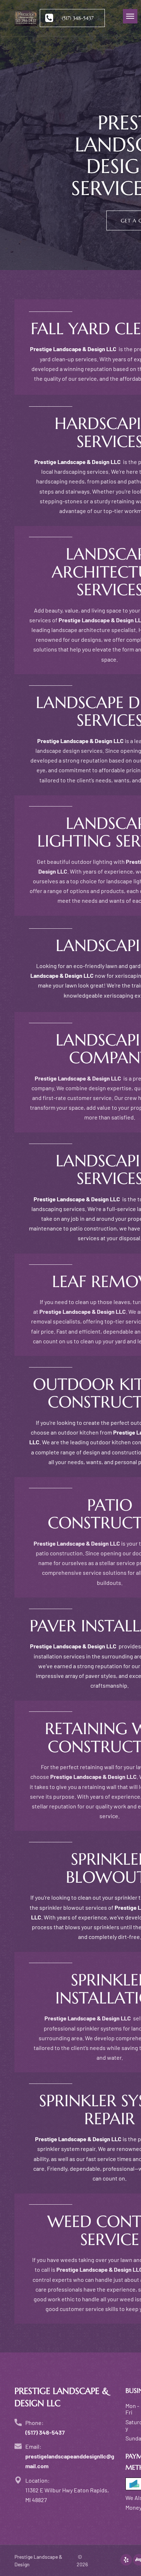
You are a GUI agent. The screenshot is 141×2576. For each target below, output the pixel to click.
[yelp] (126, 2561)
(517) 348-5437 (45, 2432)
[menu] (130, 16)
